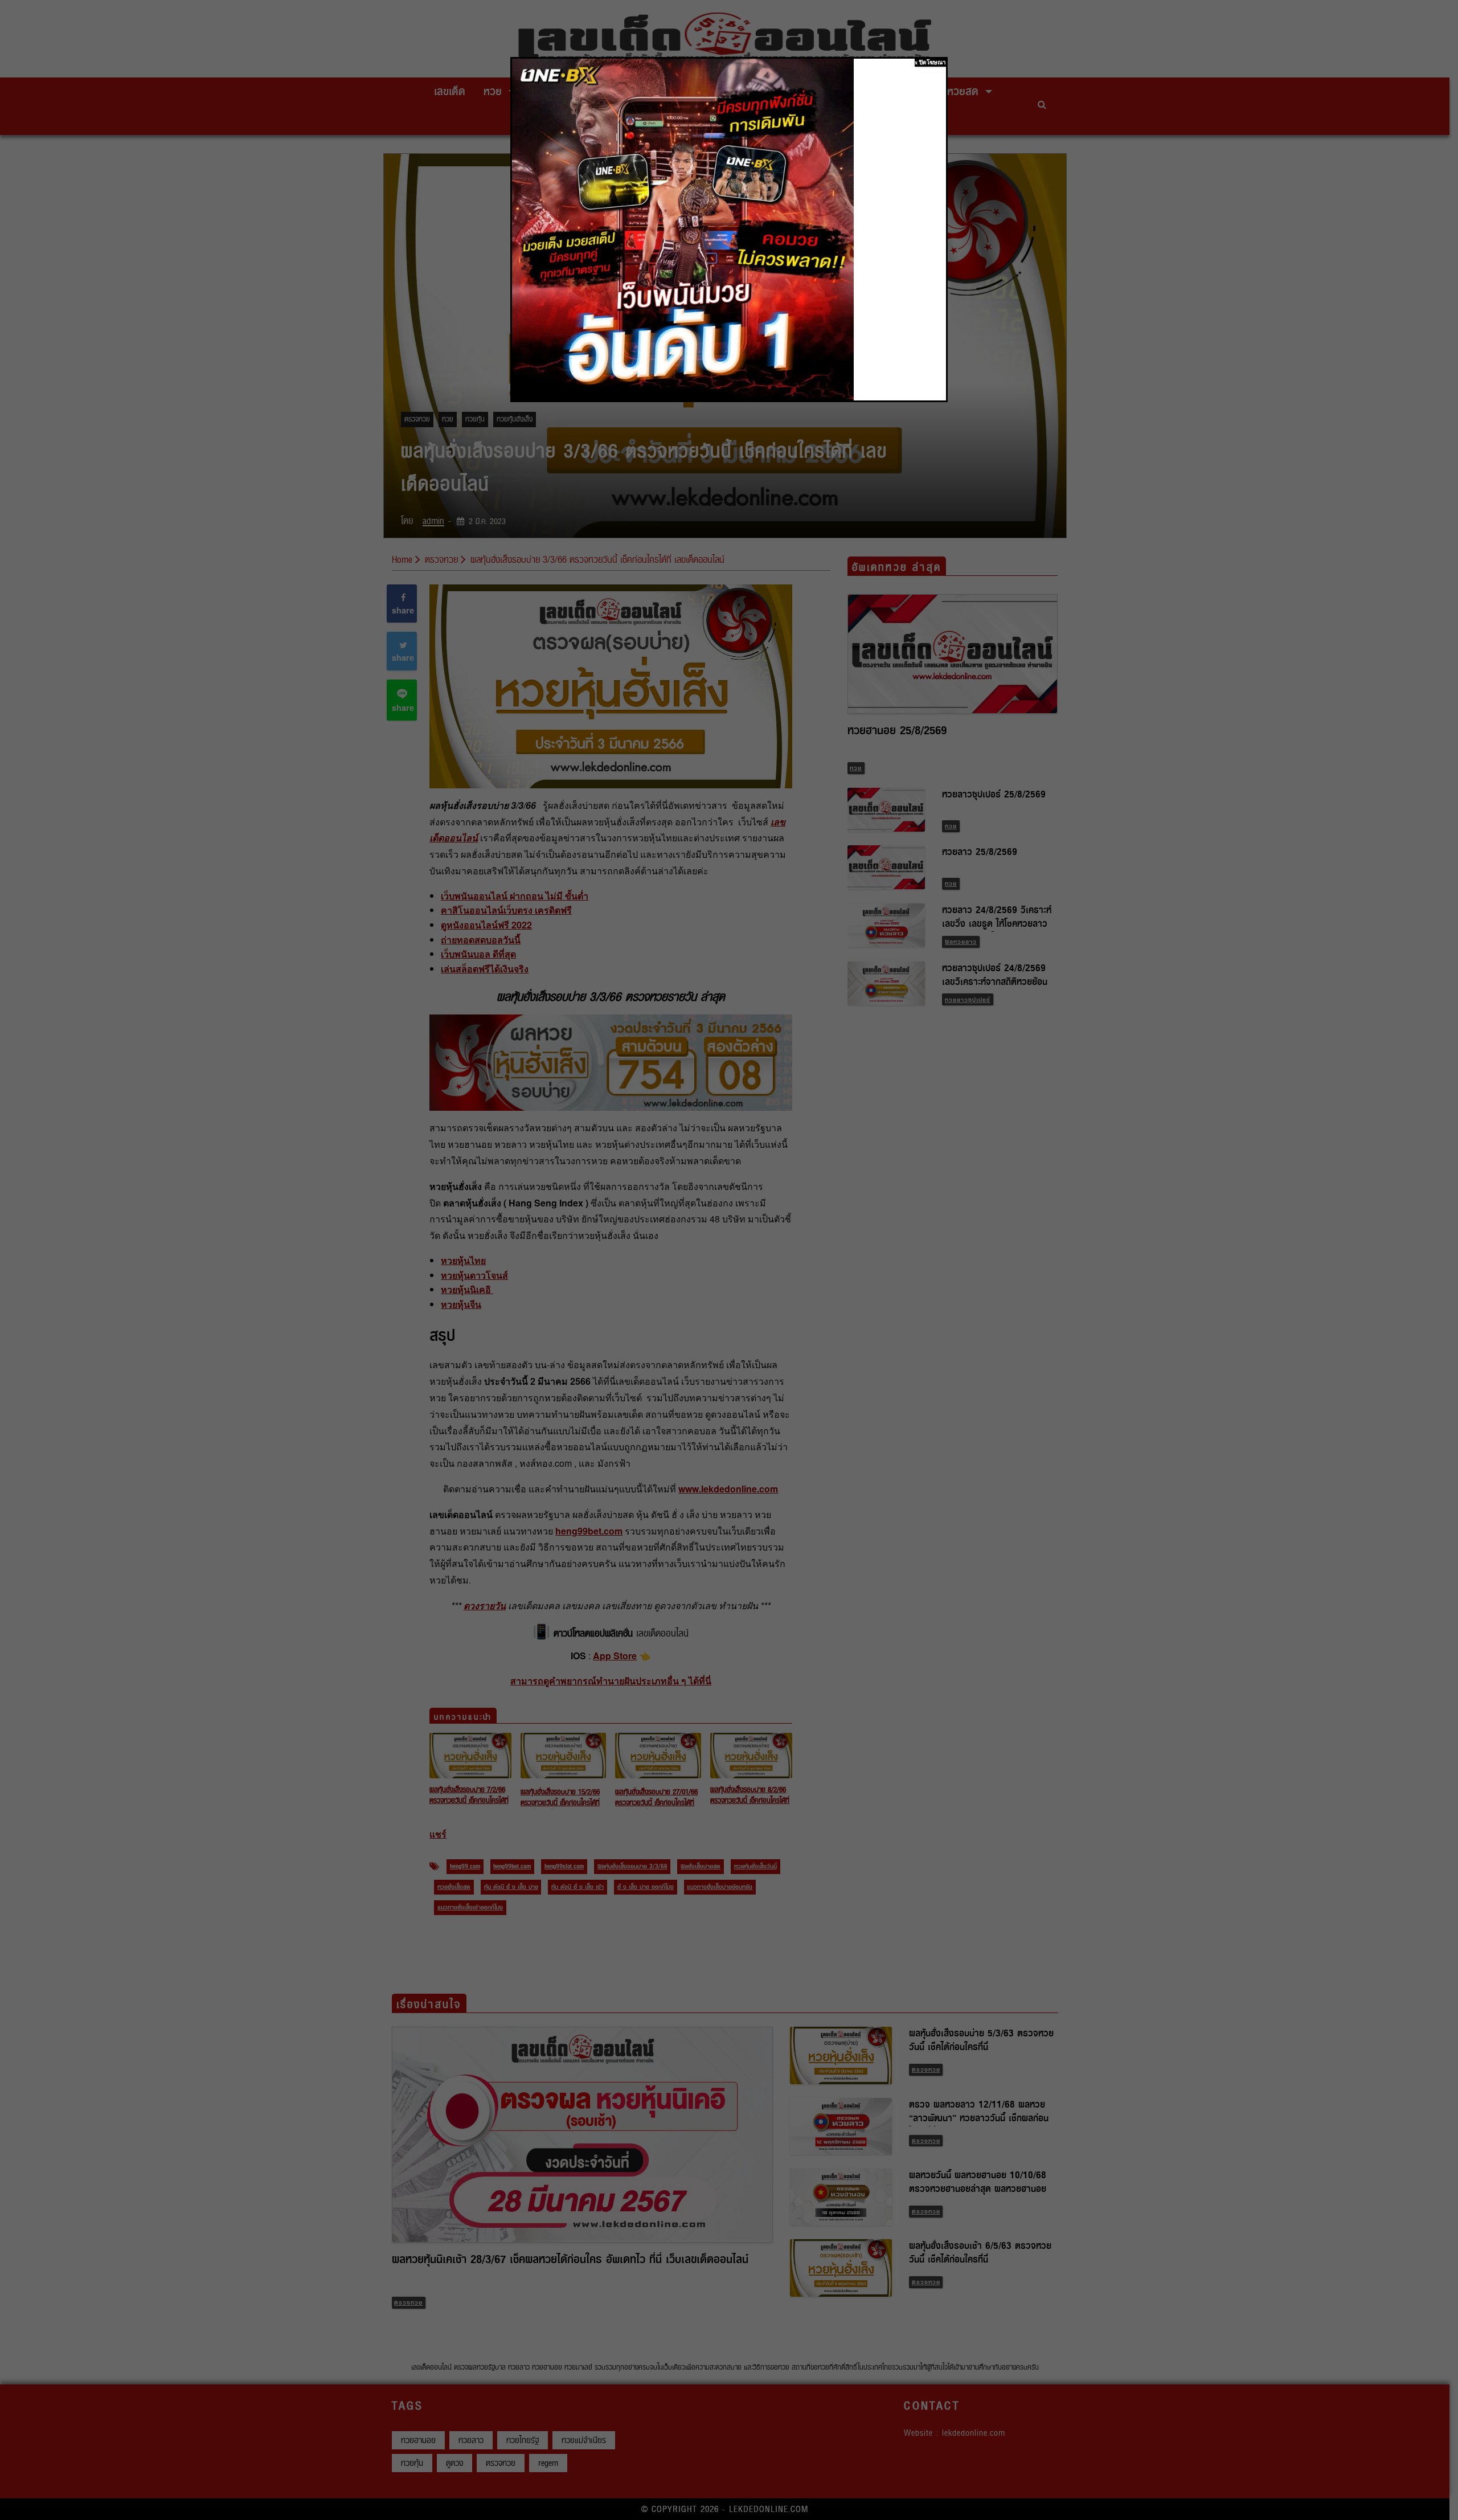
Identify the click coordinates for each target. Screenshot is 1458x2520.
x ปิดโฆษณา (930, 62)
